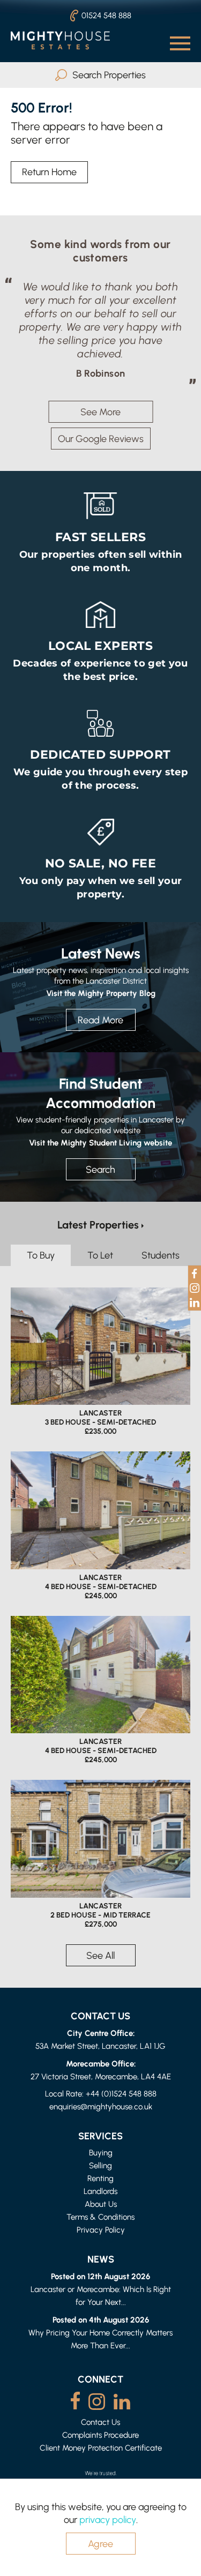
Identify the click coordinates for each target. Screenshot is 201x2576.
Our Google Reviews (101, 439)
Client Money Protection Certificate (101, 2448)
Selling (100, 2165)
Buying (101, 2152)
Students (161, 1255)
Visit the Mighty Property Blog (101, 993)
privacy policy (108, 2519)
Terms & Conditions (100, 2217)
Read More (100, 1020)
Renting (100, 2178)
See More (100, 412)
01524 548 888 (106, 15)
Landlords (100, 2191)
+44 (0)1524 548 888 (121, 2094)
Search (100, 1169)
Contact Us (100, 2422)
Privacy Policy (101, 2230)
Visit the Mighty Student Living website (100, 1142)
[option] (100, 330)
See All (100, 1955)
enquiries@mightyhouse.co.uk (101, 2106)
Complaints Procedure (100, 2435)
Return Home (49, 172)
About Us (101, 2204)
